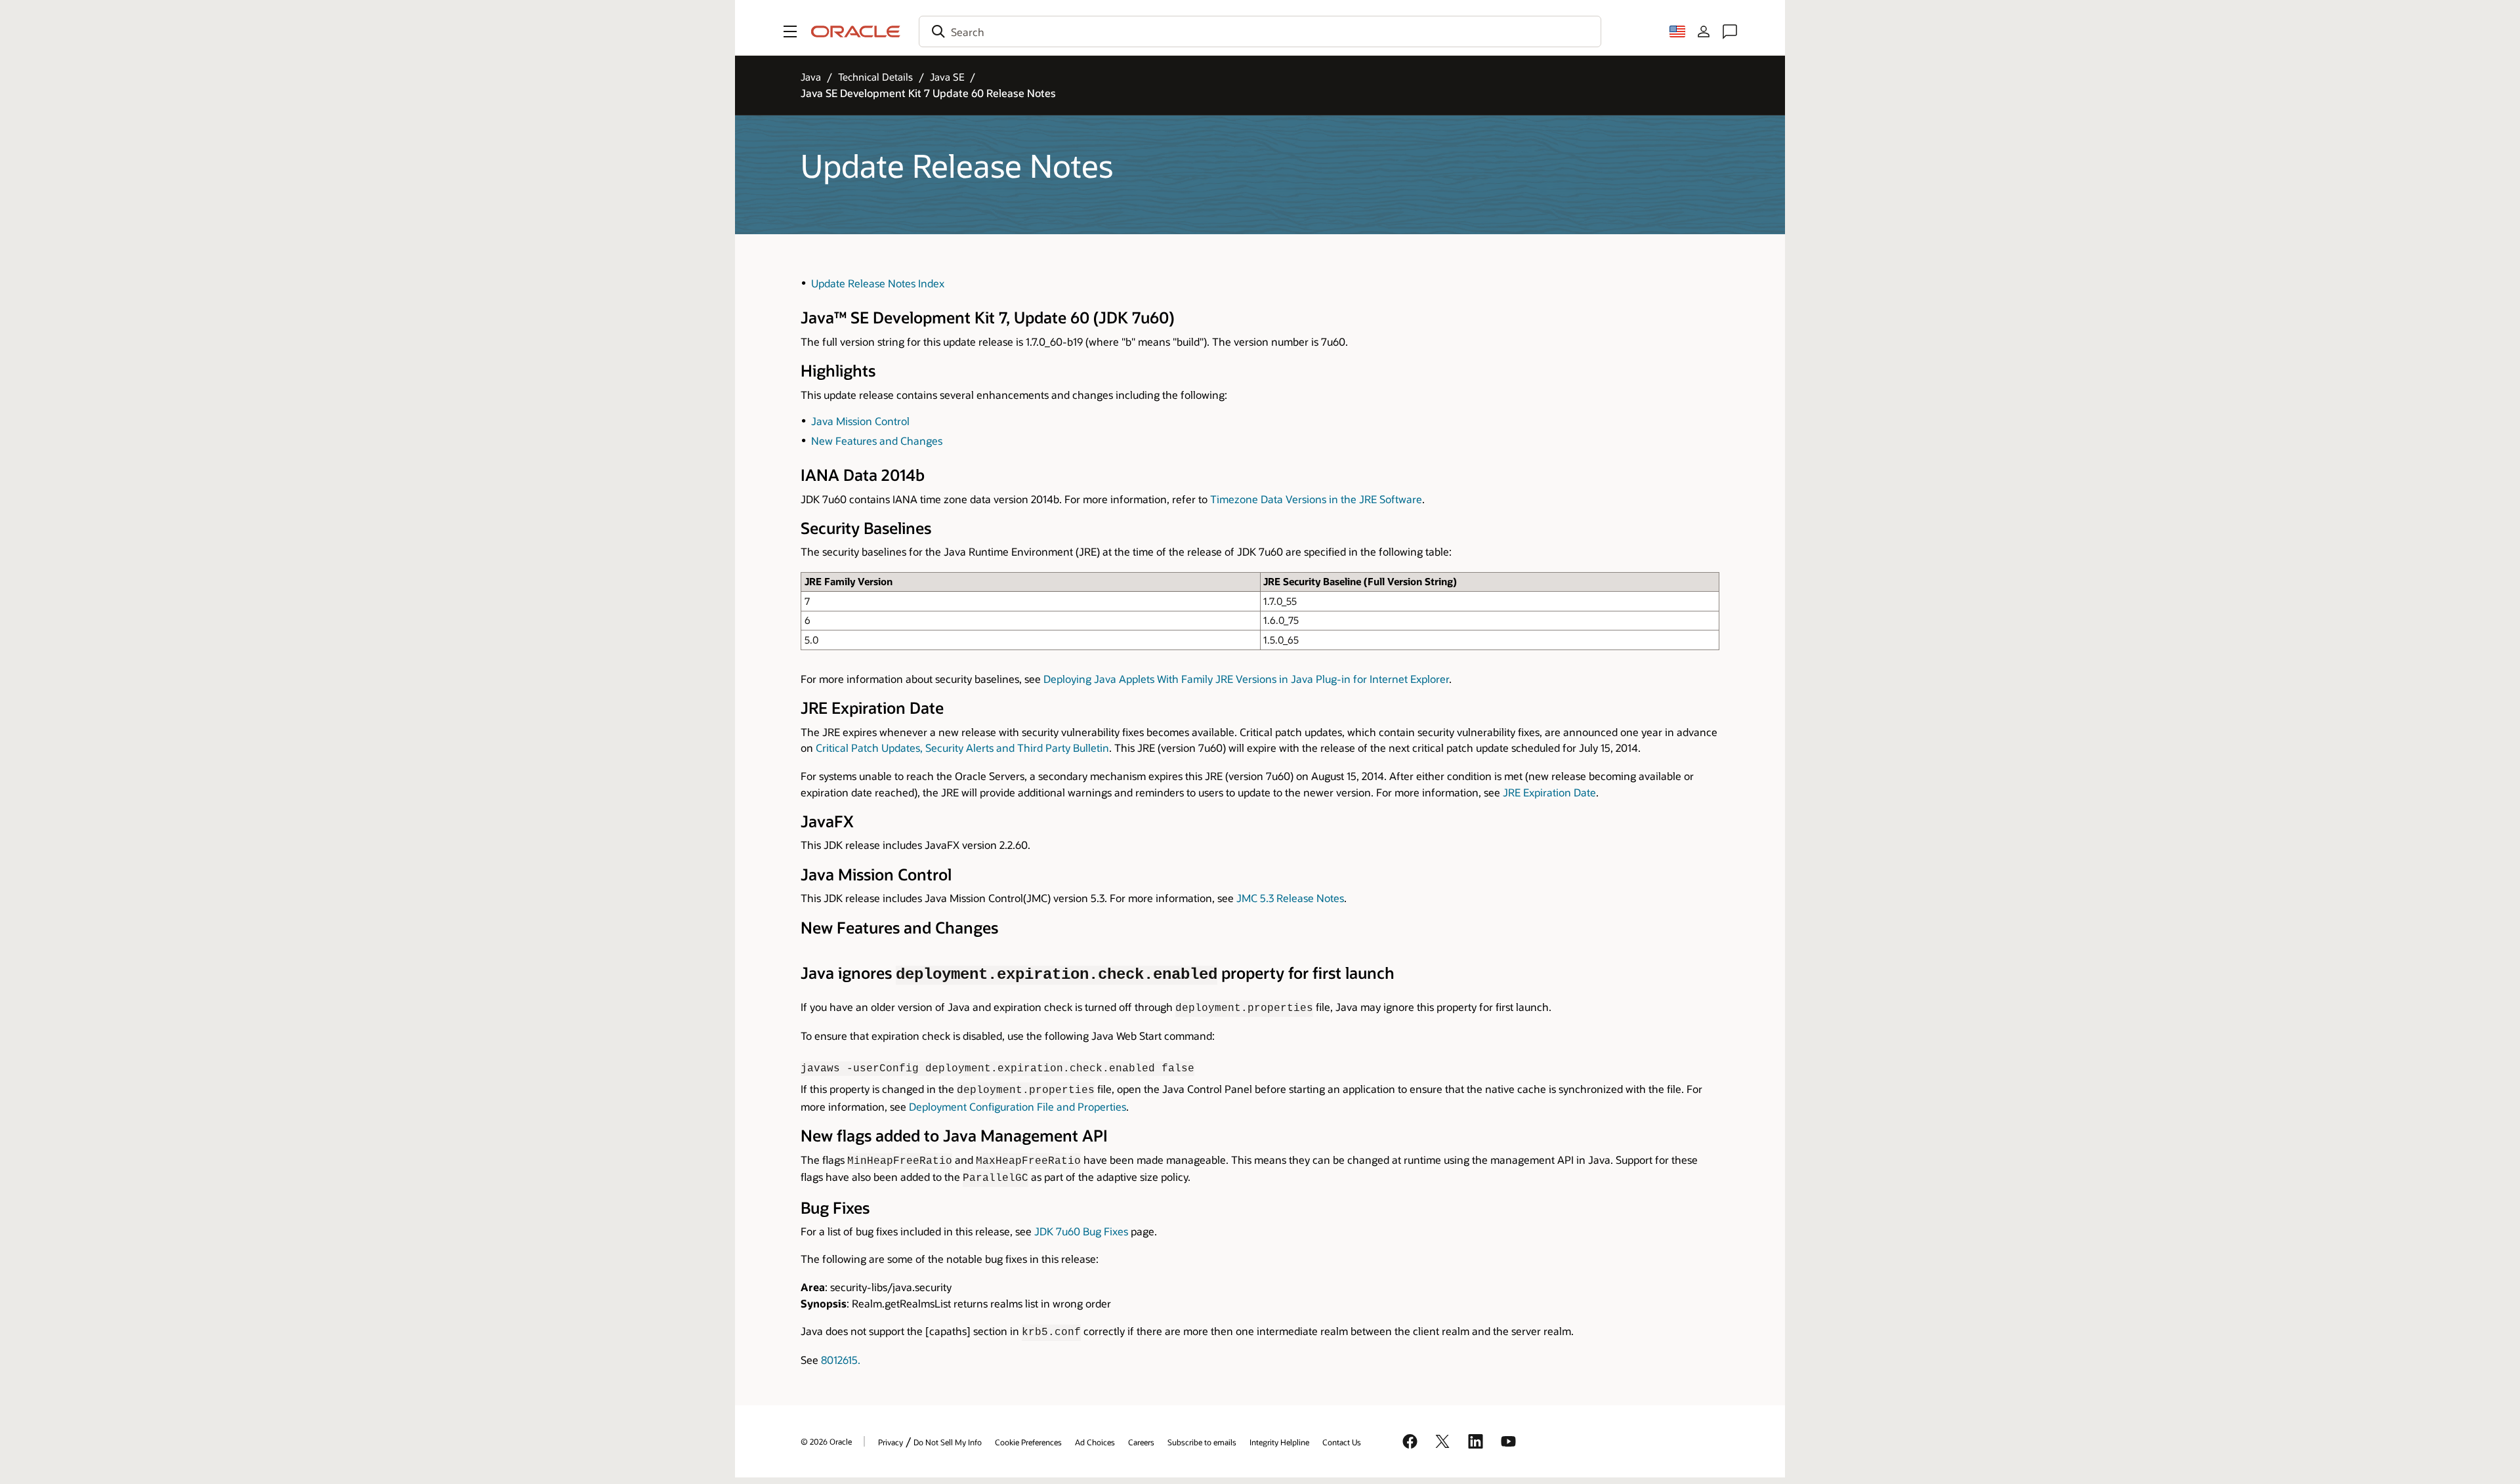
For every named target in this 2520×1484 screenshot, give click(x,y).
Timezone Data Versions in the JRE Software (1316, 499)
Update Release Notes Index (878, 283)
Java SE (947, 77)
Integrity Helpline (1279, 1442)
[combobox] (1260, 31)
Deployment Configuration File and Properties (1018, 1106)
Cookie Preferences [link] (1028, 1442)
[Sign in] (1704, 31)
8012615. (841, 1360)
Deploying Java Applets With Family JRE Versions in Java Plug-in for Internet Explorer (1246, 679)
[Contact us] (1730, 31)
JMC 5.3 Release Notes (1290, 898)
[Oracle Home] (856, 31)
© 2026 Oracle (826, 1441)
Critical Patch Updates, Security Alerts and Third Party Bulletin (962, 748)
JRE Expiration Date (1549, 792)
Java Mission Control (860, 421)
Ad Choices (1095, 1442)
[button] (790, 31)
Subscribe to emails (1202, 1442)
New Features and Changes (877, 441)
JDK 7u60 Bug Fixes (1081, 1231)
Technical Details (875, 77)
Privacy (891, 1442)
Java (811, 77)
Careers (1141, 1442)
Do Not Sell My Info (948, 1442)
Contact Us (1342, 1442)
